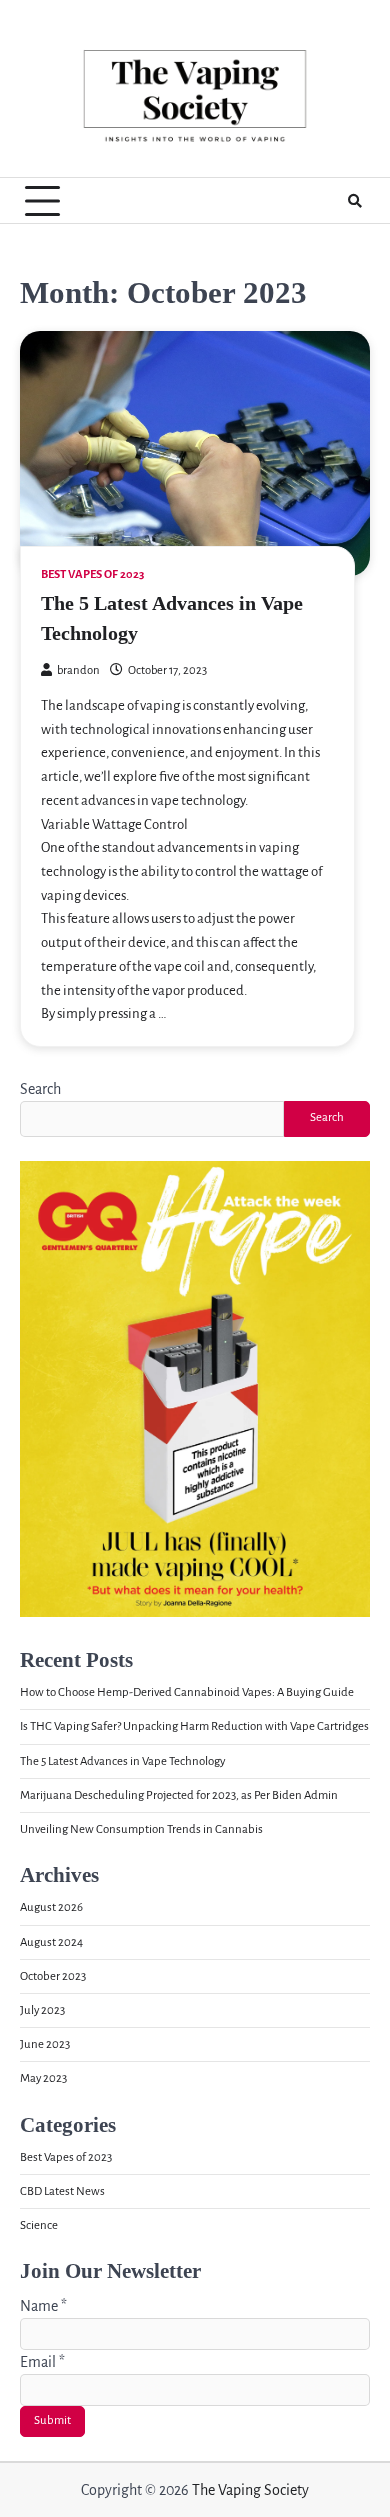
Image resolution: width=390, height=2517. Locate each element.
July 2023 (42, 2010)
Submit (52, 2420)
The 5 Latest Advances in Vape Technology (122, 1761)
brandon (78, 670)
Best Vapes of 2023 (92, 574)
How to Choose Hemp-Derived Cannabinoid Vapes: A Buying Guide (187, 1692)
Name (43, 2306)
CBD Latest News (62, 2191)
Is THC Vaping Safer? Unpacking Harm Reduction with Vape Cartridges (194, 1726)
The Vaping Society (250, 2490)
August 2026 (51, 1907)
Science (39, 2225)
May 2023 (43, 2078)
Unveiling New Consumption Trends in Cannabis (141, 1829)
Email (42, 2362)
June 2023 (45, 2044)
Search (40, 1089)
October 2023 (53, 1976)
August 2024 (51, 1942)
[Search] (355, 201)
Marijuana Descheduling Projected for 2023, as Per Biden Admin (179, 1795)
